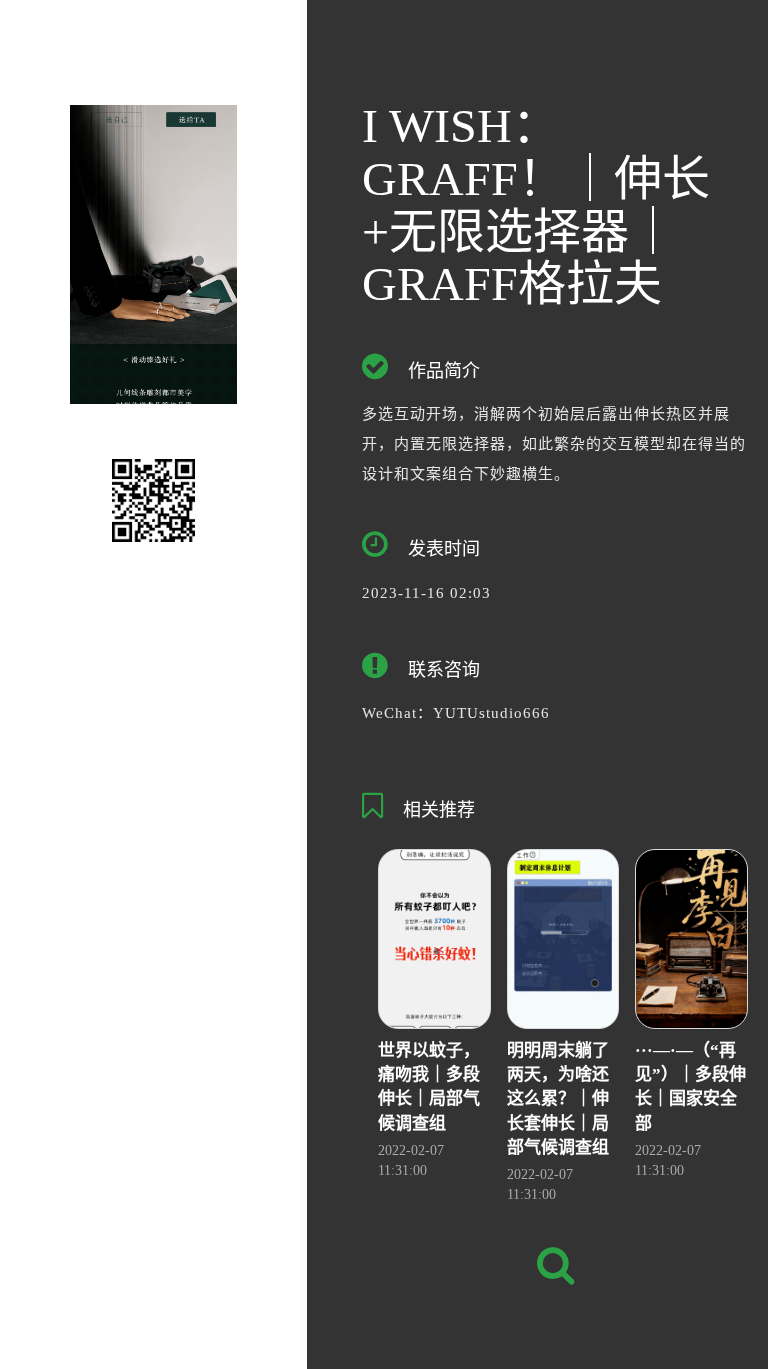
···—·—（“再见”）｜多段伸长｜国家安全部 (690, 1087)
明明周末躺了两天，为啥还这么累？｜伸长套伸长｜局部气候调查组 (558, 1099)
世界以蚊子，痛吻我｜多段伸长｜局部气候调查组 (429, 1087)
